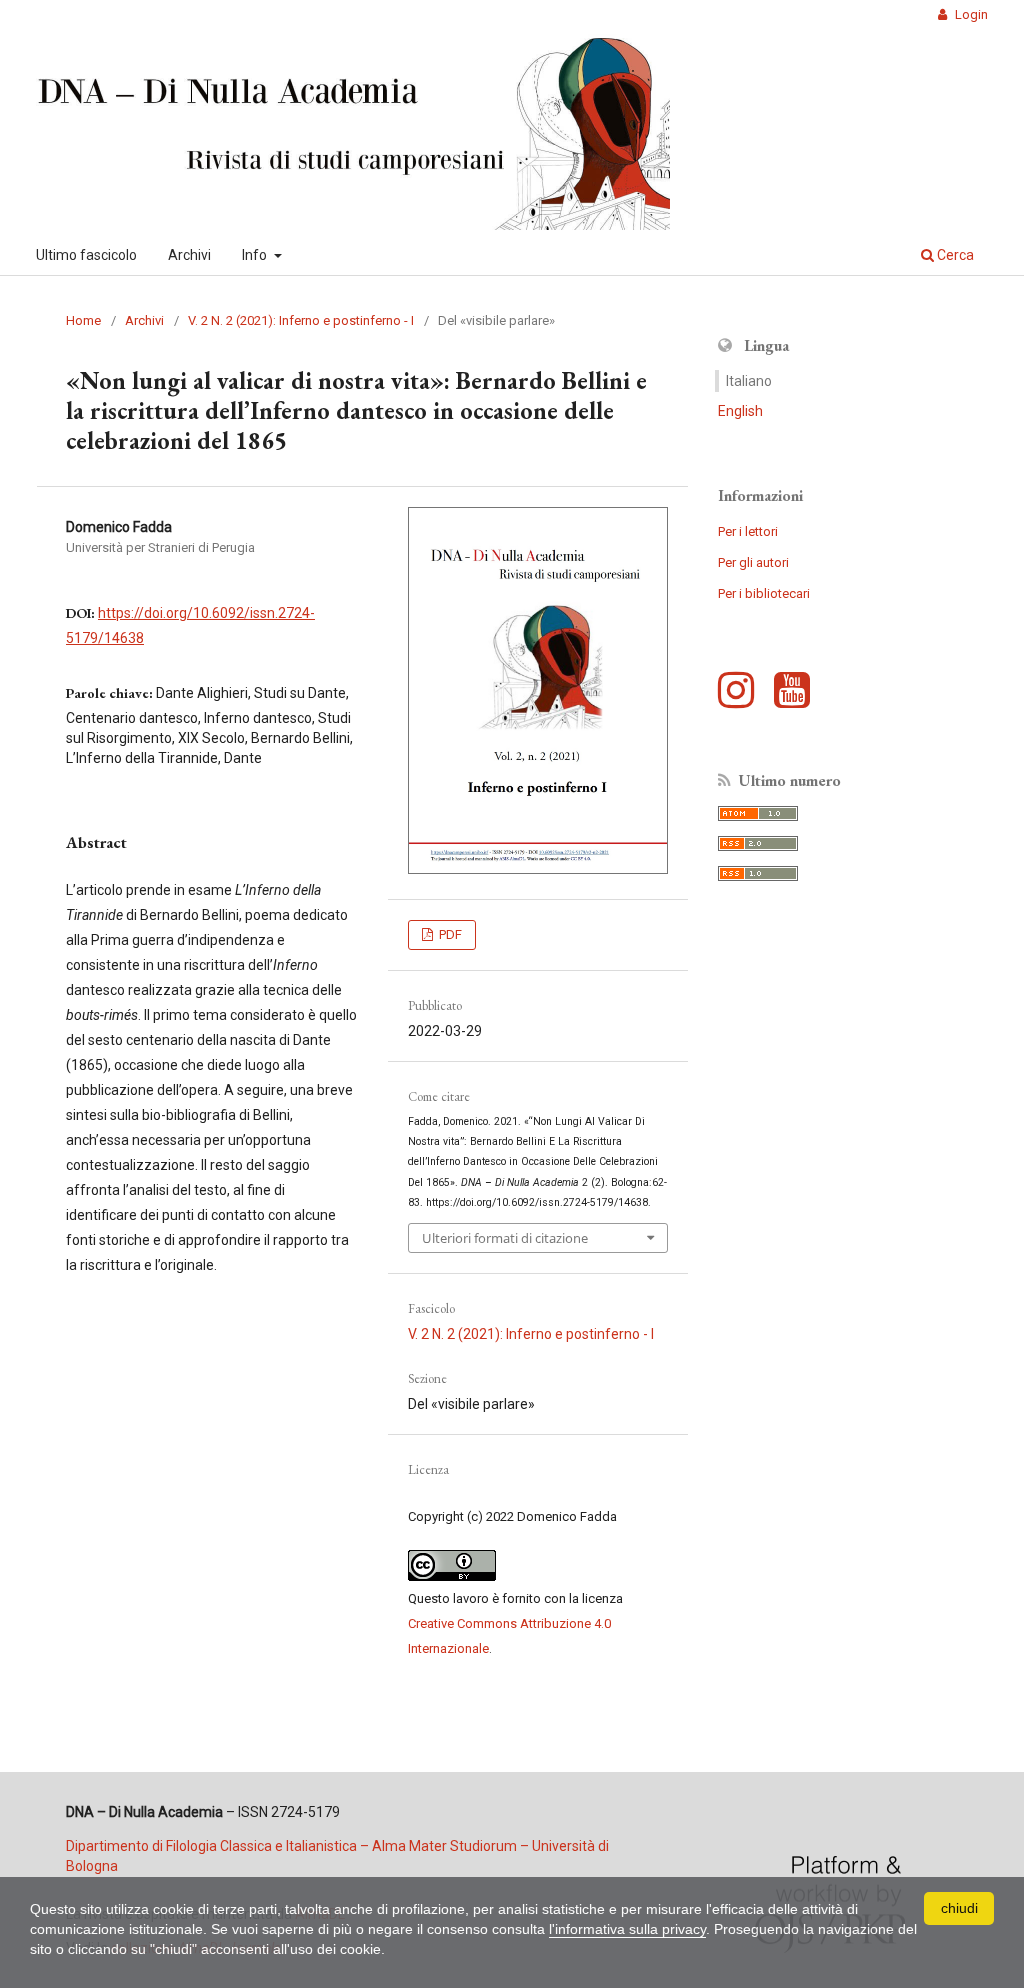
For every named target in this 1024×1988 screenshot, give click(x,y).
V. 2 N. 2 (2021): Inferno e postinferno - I (301, 320)
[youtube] (797, 700)
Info (256, 255)
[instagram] (741, 700)
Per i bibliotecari (764, 593)
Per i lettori (748, 531)
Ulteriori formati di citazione (505, 1238)
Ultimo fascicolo (86, 255)
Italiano (749, 381)
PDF (449, 934)
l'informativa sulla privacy (627, 1929)
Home (83, 320)
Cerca (954, 255)
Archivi (189, 255)
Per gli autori (753, 562)
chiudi (959, 1908)
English (740, 411)
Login (970, 14)
